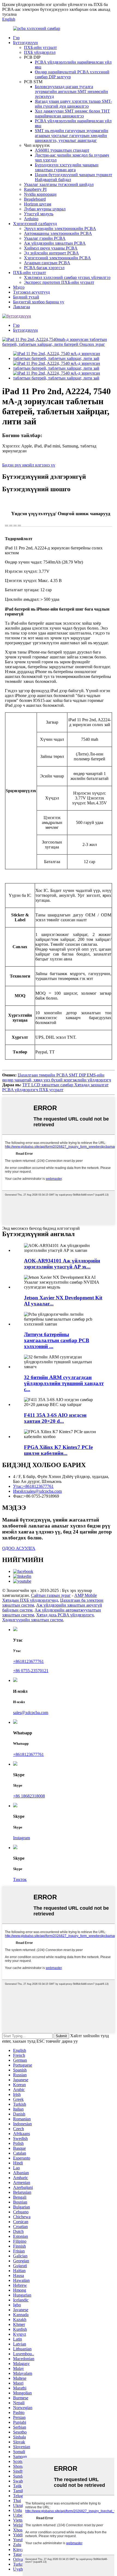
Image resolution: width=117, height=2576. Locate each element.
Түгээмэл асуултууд (31, 292)
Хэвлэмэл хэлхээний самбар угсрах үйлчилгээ (67, 277)
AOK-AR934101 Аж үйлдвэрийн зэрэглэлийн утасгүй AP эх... (62, 1264)
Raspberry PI (35, 189)
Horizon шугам (38, 204)
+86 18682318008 (29, 1796)
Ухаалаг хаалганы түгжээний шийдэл (59, 184)
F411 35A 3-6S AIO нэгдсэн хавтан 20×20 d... (55, 1418)
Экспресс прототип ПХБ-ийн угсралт (59, 282)
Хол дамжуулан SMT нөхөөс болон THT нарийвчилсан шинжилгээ (72, 113)
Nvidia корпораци (40, 194)
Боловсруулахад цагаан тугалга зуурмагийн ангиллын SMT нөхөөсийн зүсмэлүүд (71, 91)
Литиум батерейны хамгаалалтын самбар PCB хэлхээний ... (57, 1340)
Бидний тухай (26, 297)
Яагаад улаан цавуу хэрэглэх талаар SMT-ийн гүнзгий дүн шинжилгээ (73, 104)
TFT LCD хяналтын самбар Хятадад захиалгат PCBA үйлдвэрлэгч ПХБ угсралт (55, 1087)
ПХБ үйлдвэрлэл (40, 52)
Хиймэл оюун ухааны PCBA (51, 248)
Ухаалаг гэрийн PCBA (45, 238)
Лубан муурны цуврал (45, 209)
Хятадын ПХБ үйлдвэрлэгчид (30, 1600)
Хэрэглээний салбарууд (35, 224)
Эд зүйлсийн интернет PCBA (51, 253)
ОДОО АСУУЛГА (19, 1548)
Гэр (16, 38)
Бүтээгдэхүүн (25, 43)
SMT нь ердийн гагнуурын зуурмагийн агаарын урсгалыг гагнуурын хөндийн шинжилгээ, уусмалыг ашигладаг (72, 136)
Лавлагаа (21, 307)
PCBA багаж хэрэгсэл (44, 268)
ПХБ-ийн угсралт (40, 47)
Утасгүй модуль (39, 214)
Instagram (21, 1838)
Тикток (20, 1879)
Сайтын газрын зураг (51, 1595)
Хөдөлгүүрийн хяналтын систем (33, 1620)
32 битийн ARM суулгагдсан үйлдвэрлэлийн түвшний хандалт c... (64, 1383)
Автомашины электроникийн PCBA (58, 233)
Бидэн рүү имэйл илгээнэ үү (29, 465)
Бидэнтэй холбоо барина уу (39, 302)
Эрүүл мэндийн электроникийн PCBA (60, 228)
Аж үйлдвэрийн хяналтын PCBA (55, 243)
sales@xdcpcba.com (31, 1712)
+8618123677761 (28, 1661)
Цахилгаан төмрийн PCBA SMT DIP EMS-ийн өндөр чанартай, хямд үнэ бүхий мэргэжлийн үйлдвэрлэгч (57, 1077)
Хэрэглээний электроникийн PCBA (57, 258)
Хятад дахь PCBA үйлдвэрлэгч (65, 1615)
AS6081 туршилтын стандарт (62, 150)
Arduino (31, 219)
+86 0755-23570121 (31, 1671)
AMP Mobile (86, 1595)
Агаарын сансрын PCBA (47, 263)
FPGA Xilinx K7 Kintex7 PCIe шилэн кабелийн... (58, 1450)
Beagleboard (35, 199)
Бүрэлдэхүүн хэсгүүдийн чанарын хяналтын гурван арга (67, 167)
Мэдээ (19, 287)
